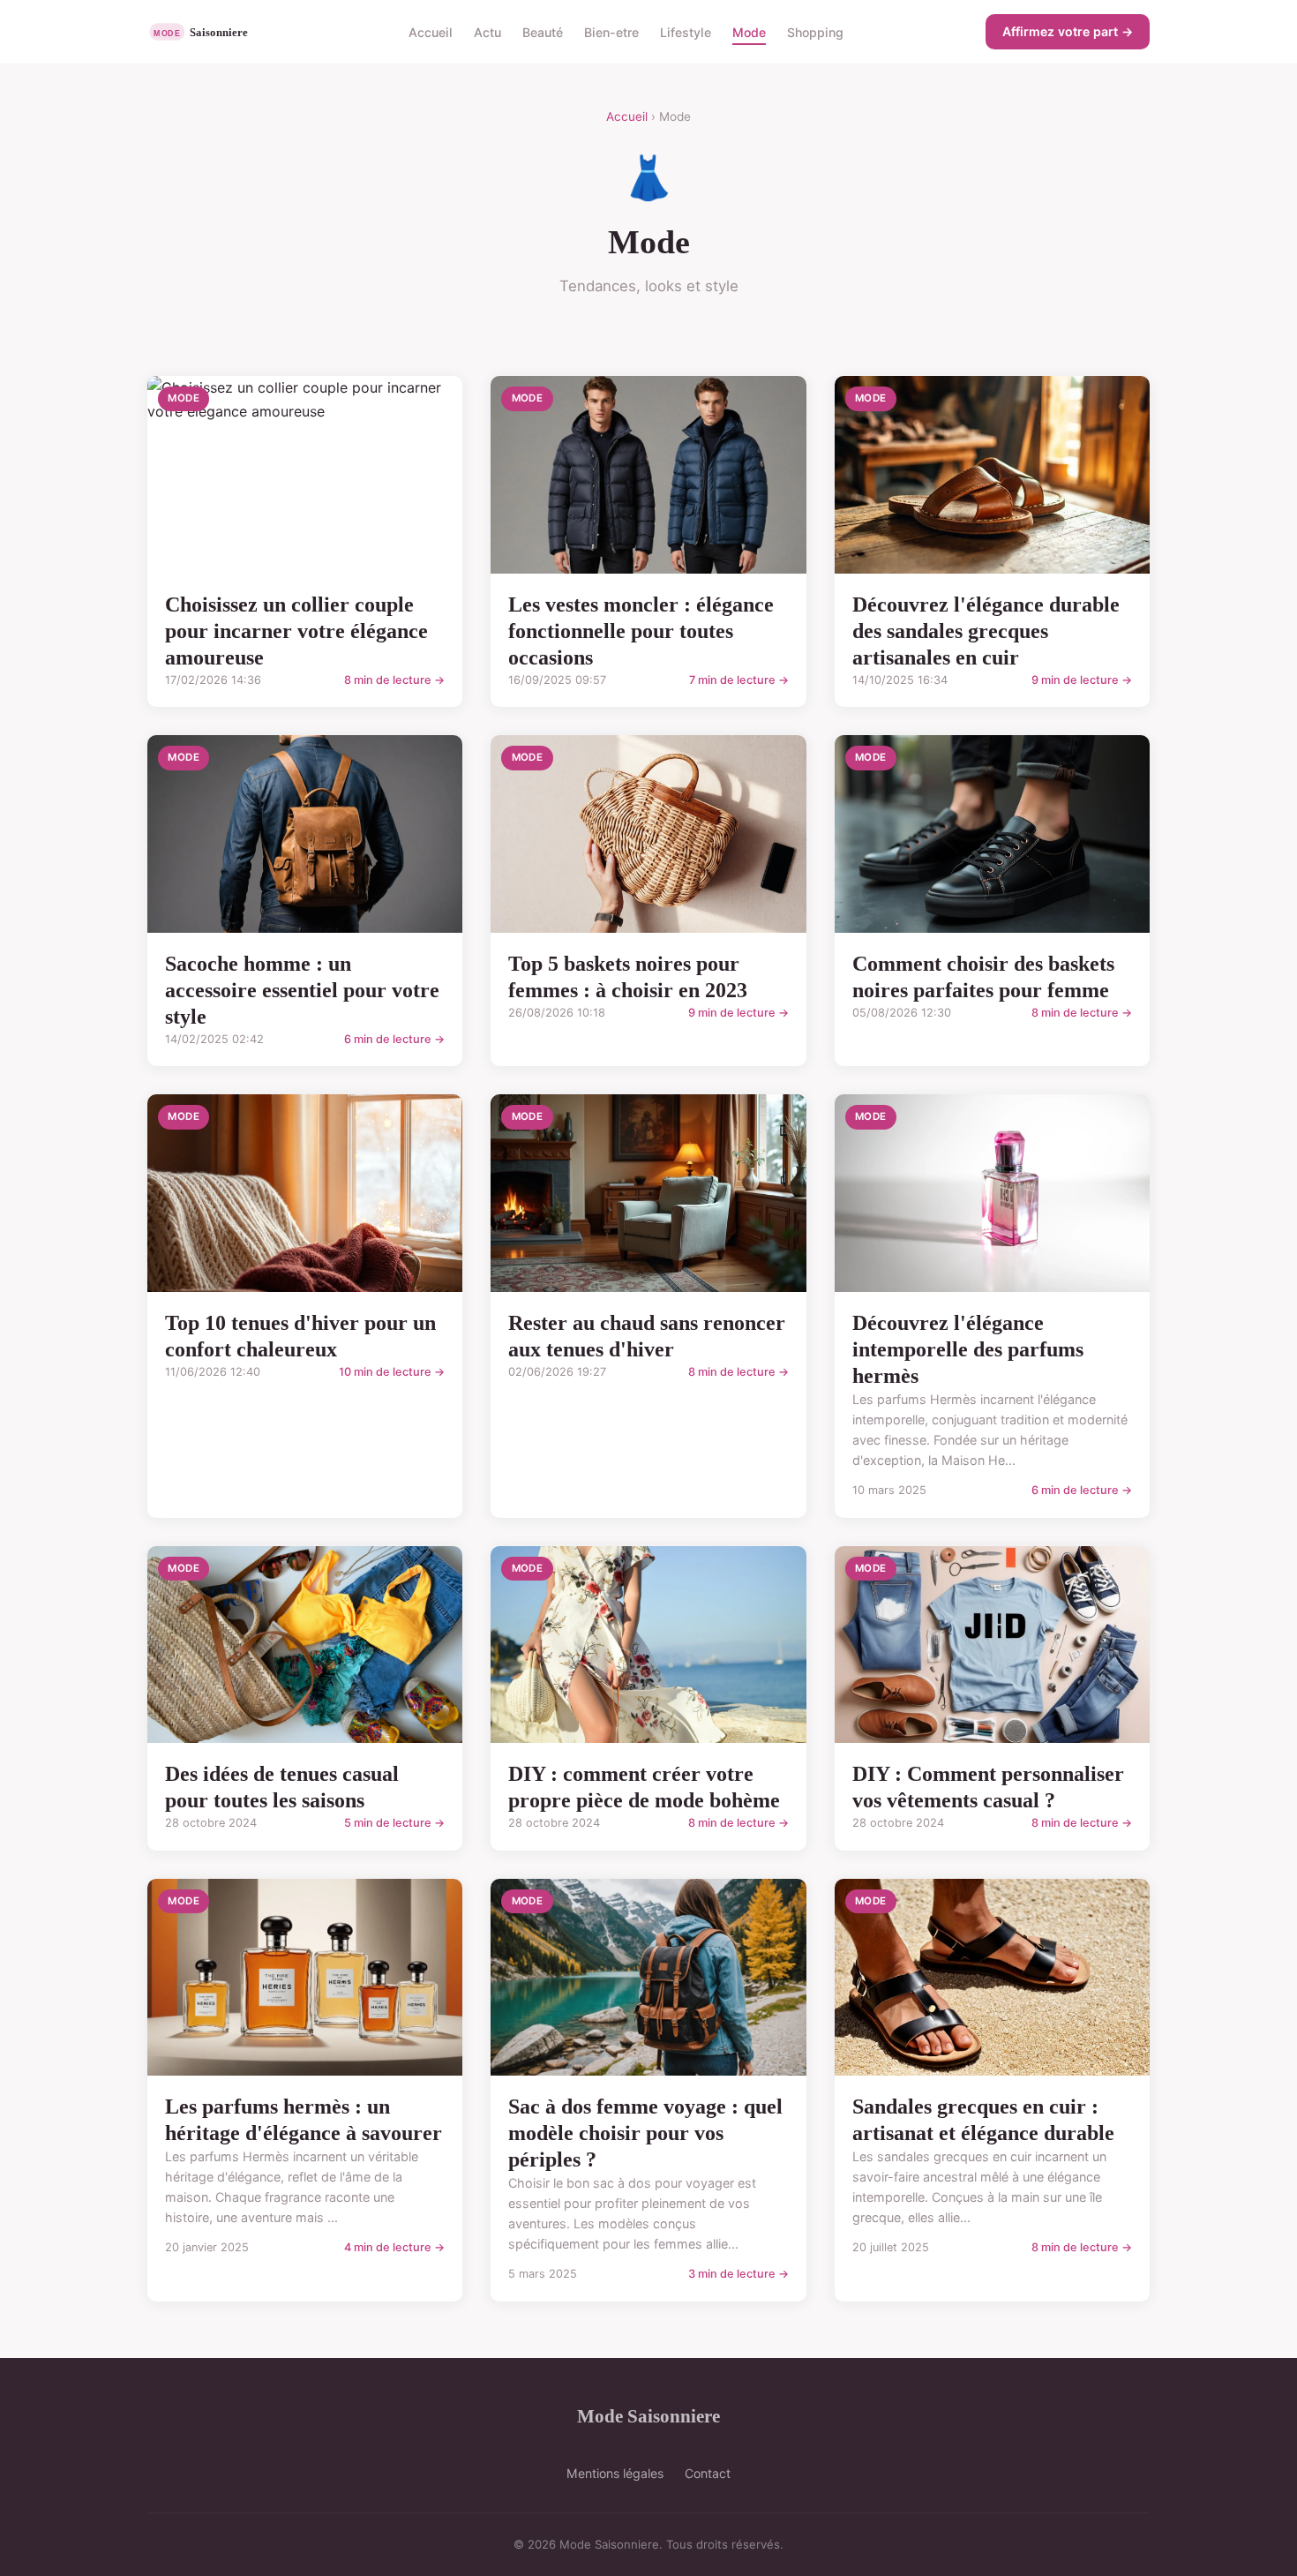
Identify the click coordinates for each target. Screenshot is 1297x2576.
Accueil (431, 31)
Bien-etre (611, 31)
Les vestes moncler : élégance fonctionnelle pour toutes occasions (641, 631)
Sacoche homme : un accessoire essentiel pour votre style (302, 990)
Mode (749, 31)
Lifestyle (686, 31)
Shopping (815, 31)
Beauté (543, 31)
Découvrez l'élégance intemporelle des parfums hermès (968, 1349)
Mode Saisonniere (648, 2416)
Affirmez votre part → (1068, 31)
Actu (487, 31)
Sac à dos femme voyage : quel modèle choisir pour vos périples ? (645, 2133)
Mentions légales (615, 2473)
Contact (708, 2473)
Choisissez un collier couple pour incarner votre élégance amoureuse (296, 631)
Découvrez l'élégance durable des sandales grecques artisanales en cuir (986, 631)
